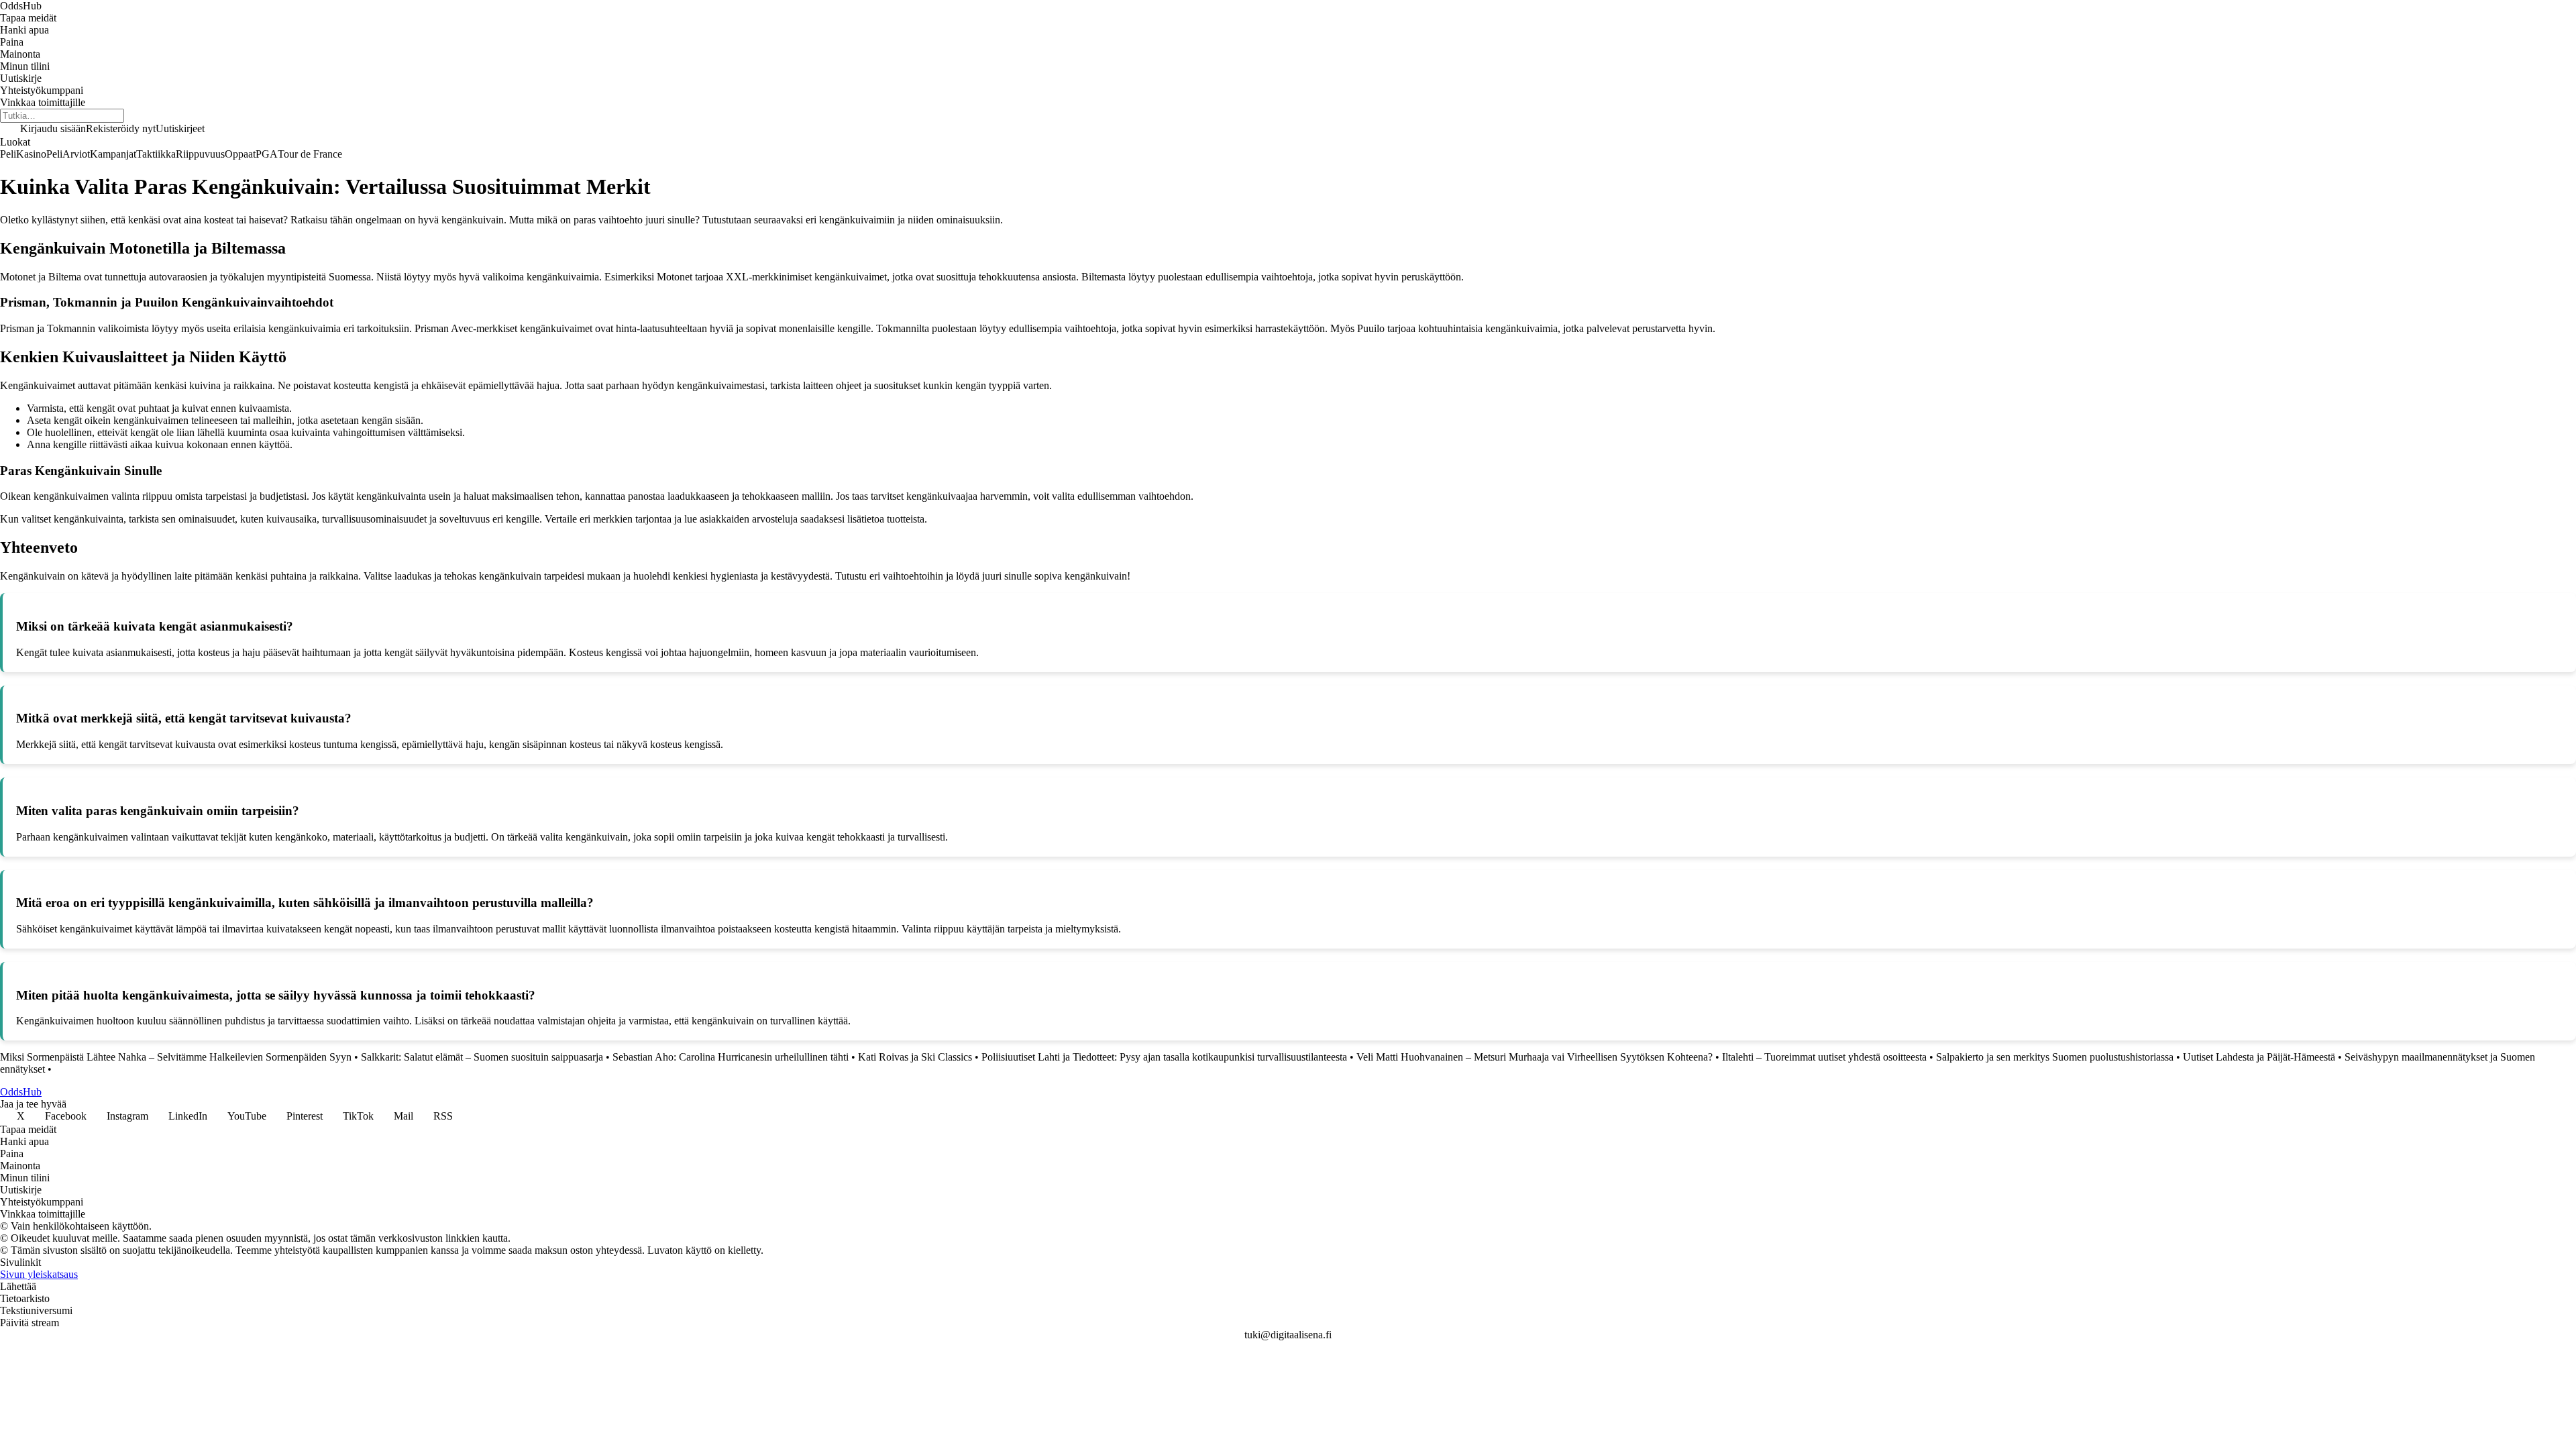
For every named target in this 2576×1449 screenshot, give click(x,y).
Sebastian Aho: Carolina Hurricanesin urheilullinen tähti (731, 1057)
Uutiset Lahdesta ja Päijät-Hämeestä (2259, 1057)
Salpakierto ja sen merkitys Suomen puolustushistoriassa (2055, 1057)
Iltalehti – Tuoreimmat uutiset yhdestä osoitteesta (1824, 1057)
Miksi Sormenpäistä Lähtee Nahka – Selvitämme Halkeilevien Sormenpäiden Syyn (176, 1057)
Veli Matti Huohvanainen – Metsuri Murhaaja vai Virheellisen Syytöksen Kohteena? (1535, 1057)
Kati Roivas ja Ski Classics (915, 1057)
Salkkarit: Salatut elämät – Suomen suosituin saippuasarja (482, 1057)
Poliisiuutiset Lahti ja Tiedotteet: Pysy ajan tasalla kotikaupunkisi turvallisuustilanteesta (1164, 1057)
